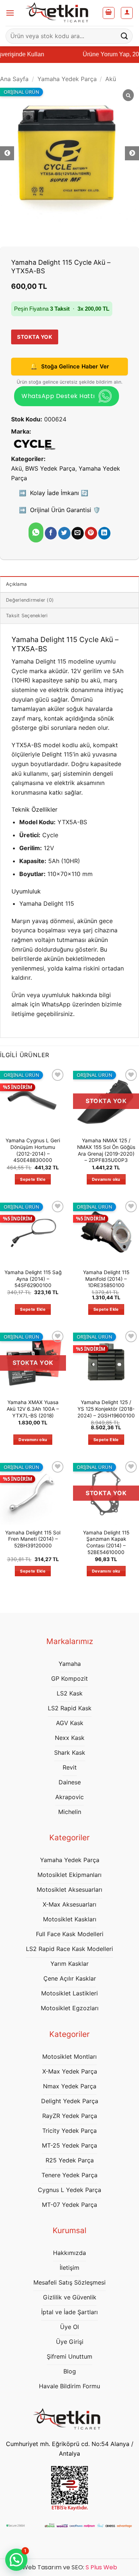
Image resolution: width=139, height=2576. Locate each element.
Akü (111, 79)
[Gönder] (125, 36)
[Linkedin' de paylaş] (104, 533)
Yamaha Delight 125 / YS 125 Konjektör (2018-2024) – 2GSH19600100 (106, 1409)
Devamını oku (106, 1179)
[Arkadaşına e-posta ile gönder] (78, 533)
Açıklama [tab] (16, 584)
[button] (10, 13)
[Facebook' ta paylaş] (51, 533)
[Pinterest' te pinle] (91, 533)
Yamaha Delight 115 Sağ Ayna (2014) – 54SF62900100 (33, 1279)
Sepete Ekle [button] (33, 1179)
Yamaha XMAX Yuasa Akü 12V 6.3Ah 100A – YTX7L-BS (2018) (33, 1409)
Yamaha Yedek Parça (67, 79)
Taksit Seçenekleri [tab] (27, 616)
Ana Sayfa (14, 79)
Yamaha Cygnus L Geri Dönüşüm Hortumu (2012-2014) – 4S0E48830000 (33, 1150)
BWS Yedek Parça (50, 468)
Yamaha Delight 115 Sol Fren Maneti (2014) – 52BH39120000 (33, 1539)
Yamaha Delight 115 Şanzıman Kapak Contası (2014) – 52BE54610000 (106, 1542)
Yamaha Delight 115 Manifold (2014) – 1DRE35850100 (106, 1279)
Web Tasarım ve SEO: (70, 2567)
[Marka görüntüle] (34, 444)
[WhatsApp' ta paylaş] (36, 532)
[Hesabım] (127, 13)
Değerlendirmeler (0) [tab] (30, 600)
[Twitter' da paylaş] (64, 533)
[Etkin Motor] (60, 13)
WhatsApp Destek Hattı (58, 396)
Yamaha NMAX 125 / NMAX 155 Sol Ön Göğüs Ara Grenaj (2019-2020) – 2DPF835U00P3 (106, 1150)
